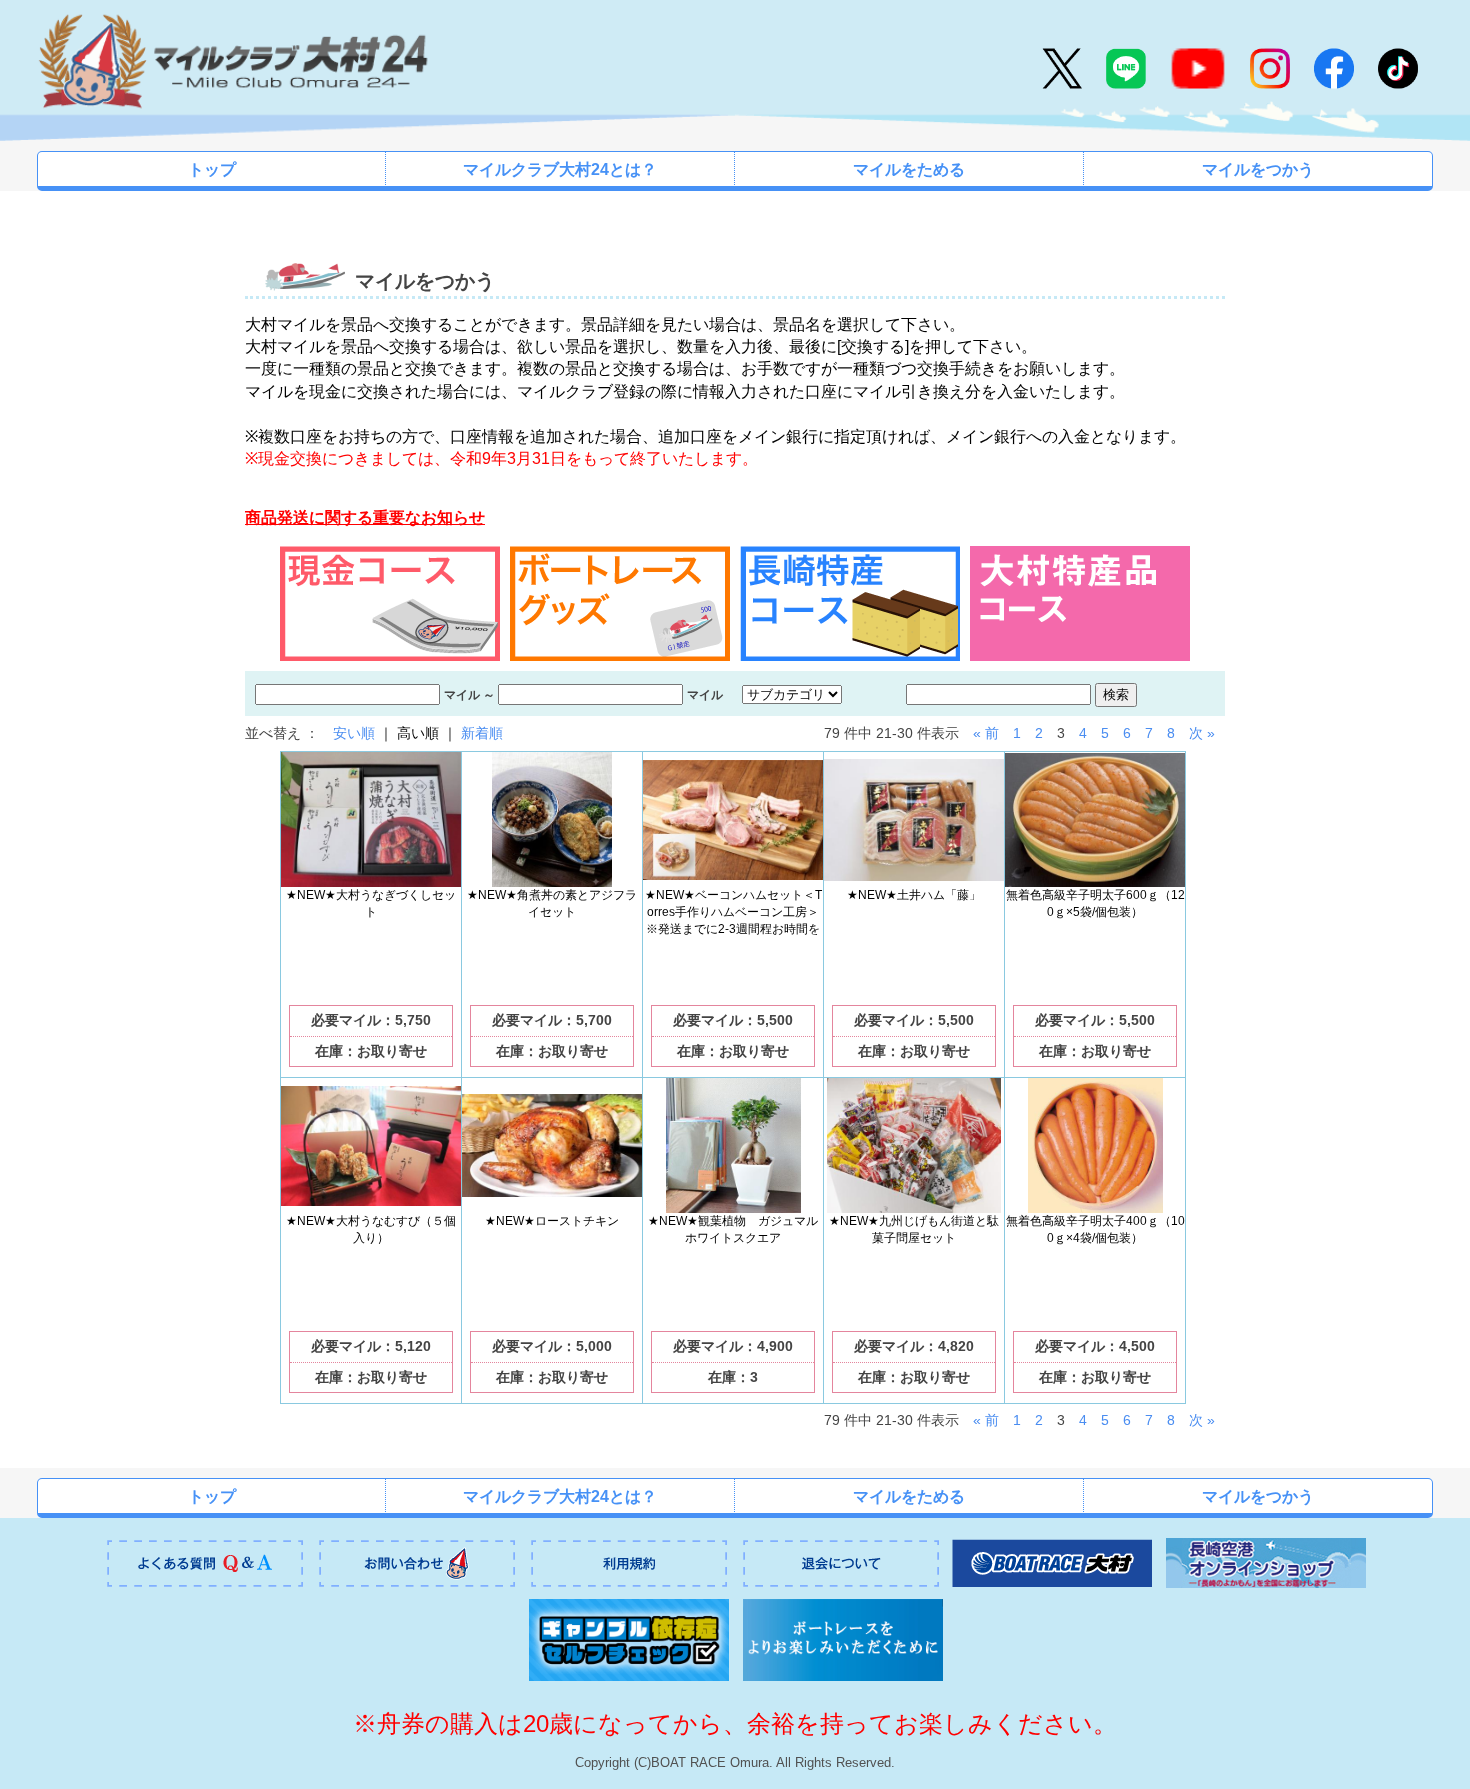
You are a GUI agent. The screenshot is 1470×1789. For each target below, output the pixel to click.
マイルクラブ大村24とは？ (560, 169)
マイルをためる (909, 169)
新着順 (482, 733)
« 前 (986, 733)
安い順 (354, 733)
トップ (212, 169)
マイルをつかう (1258, 169)
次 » (1202, 733)
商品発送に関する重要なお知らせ (365, 517)
